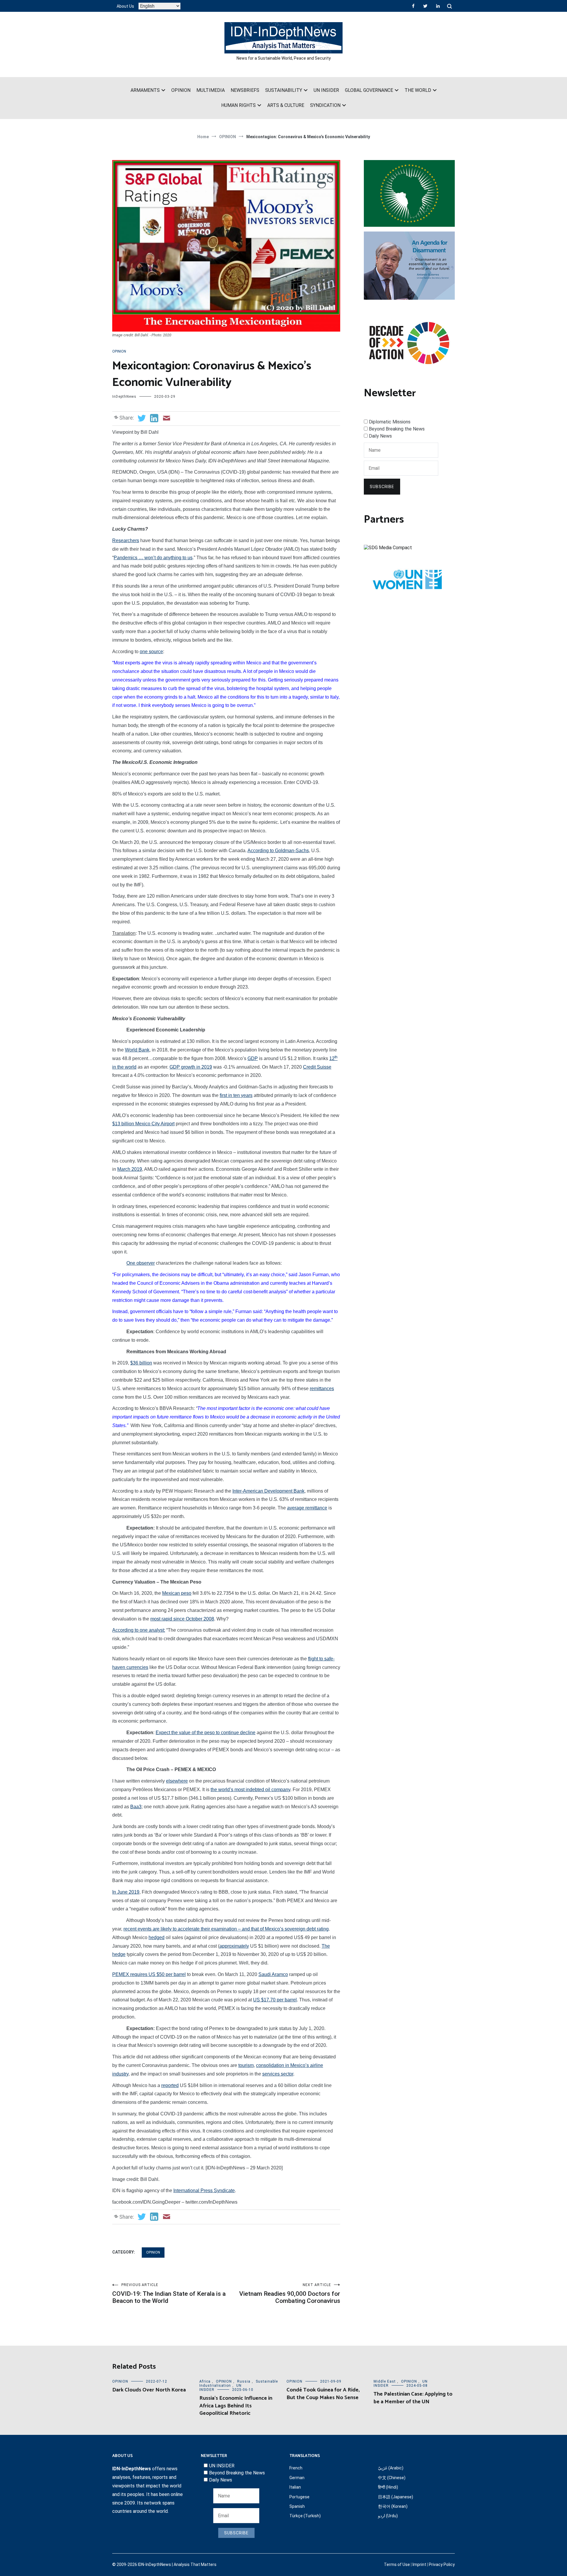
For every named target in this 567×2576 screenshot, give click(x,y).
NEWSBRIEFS (245, 90)
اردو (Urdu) (388, 2516)
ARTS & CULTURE (286, 105)
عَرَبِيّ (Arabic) (391, 2468)
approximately (234, 1946)
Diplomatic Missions (390, 422)
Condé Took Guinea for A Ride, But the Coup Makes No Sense (323, 2394)
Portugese (299, 2497)
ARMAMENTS (145, 90)
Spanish (297, 2506)
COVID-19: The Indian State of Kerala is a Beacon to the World (169, 2294)
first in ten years (236, 1095)
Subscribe (382, 487)
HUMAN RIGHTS (238, 105)
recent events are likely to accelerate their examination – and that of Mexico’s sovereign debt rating (226, 1929)
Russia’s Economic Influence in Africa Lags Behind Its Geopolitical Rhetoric (236, 2406)
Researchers (126, 541)
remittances (322, 1389)
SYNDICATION (325, 105)
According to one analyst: (139, 1630)
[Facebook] (413, 6)
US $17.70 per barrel (275, 2000)
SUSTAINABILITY (284, 90)
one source (151, 652)
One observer (141, 1263)
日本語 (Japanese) (396, 2497)
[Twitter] (425, 6)
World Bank (137, 1050)
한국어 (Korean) (393, 2506)
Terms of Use (397, 2564)
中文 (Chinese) (392, 2478)
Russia (244, 2381)
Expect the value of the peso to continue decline (206, 1733)
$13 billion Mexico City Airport (143, 1124)
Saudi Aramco (273, 1974)
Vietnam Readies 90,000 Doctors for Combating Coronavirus (290, 2294)
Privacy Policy (442, 2564)
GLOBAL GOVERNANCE (369, 90)
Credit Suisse (317, 1067)
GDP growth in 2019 (191, 1067)
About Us (125, 6)
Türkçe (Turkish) (305, 2516)
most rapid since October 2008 (182, 1619)
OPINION (181, 90)
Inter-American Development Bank (268, 1491)
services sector (278, 2074)
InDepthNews (124, 397)
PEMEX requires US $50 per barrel (149, 1974)
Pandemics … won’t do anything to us (153, 558)
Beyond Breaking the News (397, 429)
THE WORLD (418, 90)
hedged (157, 1937)
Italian (295, 2487)
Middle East (385, 2381)
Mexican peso (177, 1593)
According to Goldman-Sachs (278, 851)
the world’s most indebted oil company (250, 1790)
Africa (205, 2381)
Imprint (419, 2564)
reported (170, 2085)
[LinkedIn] (438, 6)
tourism (246, 2065)
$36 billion (141, 1363)
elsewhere (177, 1781)
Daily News (380, 436)
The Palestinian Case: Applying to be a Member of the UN (413, 2398)
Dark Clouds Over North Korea (149, 2390)
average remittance (307, 1508)
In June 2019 (126, 1892)
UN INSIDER (326, 90)
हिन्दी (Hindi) (388, 2487)
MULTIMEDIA (211, 90)
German (297, 2478)
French (296, 2468)
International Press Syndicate (204, 2191)
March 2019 (130, 1169)
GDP (253, 1058)
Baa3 (136, 1807)
